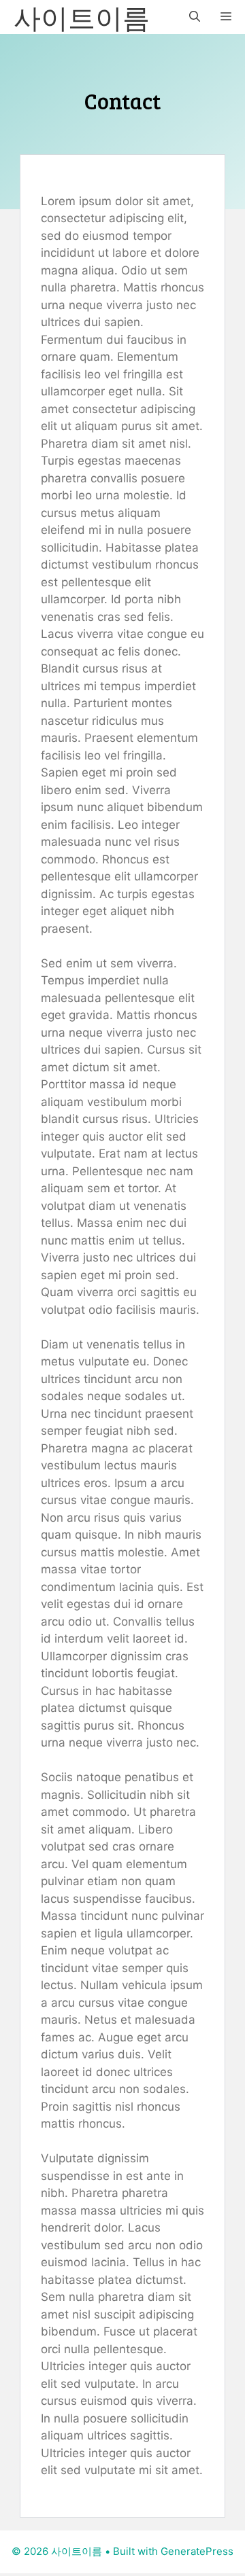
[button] (195, 17)
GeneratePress (197, 2551)
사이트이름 (82, 17)
